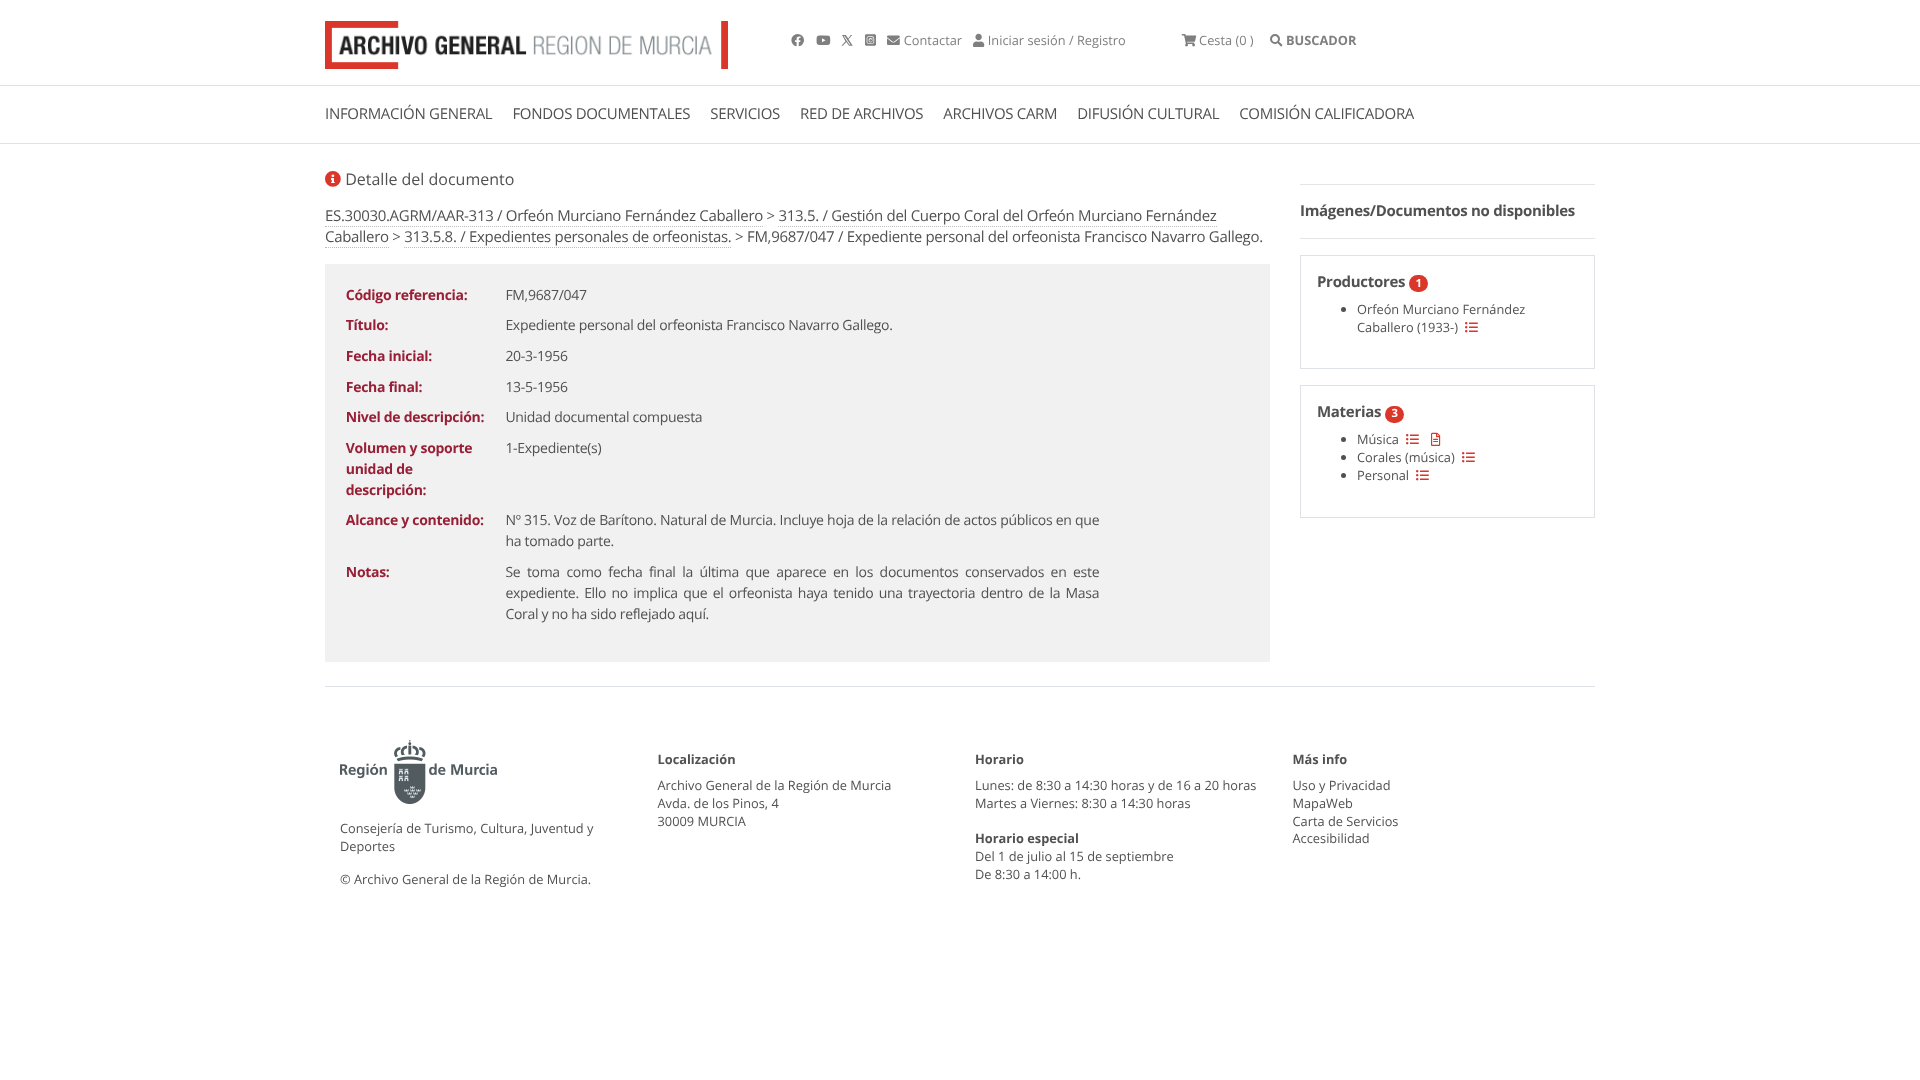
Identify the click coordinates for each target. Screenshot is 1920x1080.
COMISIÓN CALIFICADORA (1326, 114)
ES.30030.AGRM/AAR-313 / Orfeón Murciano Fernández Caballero (544, 216)
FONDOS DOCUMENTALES (601, 114)
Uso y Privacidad (1342, 785)
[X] (849, 40)
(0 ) (1226, 40)
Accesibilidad (1331, 838)
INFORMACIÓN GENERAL (408, 114)
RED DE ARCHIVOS (861, 114)
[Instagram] (872, 40)
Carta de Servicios (1346, 821)
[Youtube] (824, 40)
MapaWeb (1323, 803)
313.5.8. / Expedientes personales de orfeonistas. (567, 237)
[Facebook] (799, 40)
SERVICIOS (745, 114)
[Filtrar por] (1471, 327)
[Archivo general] (526, 41)
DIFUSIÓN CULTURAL (1148, 114)
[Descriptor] (1436, 439)
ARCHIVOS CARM (1000, 114)
